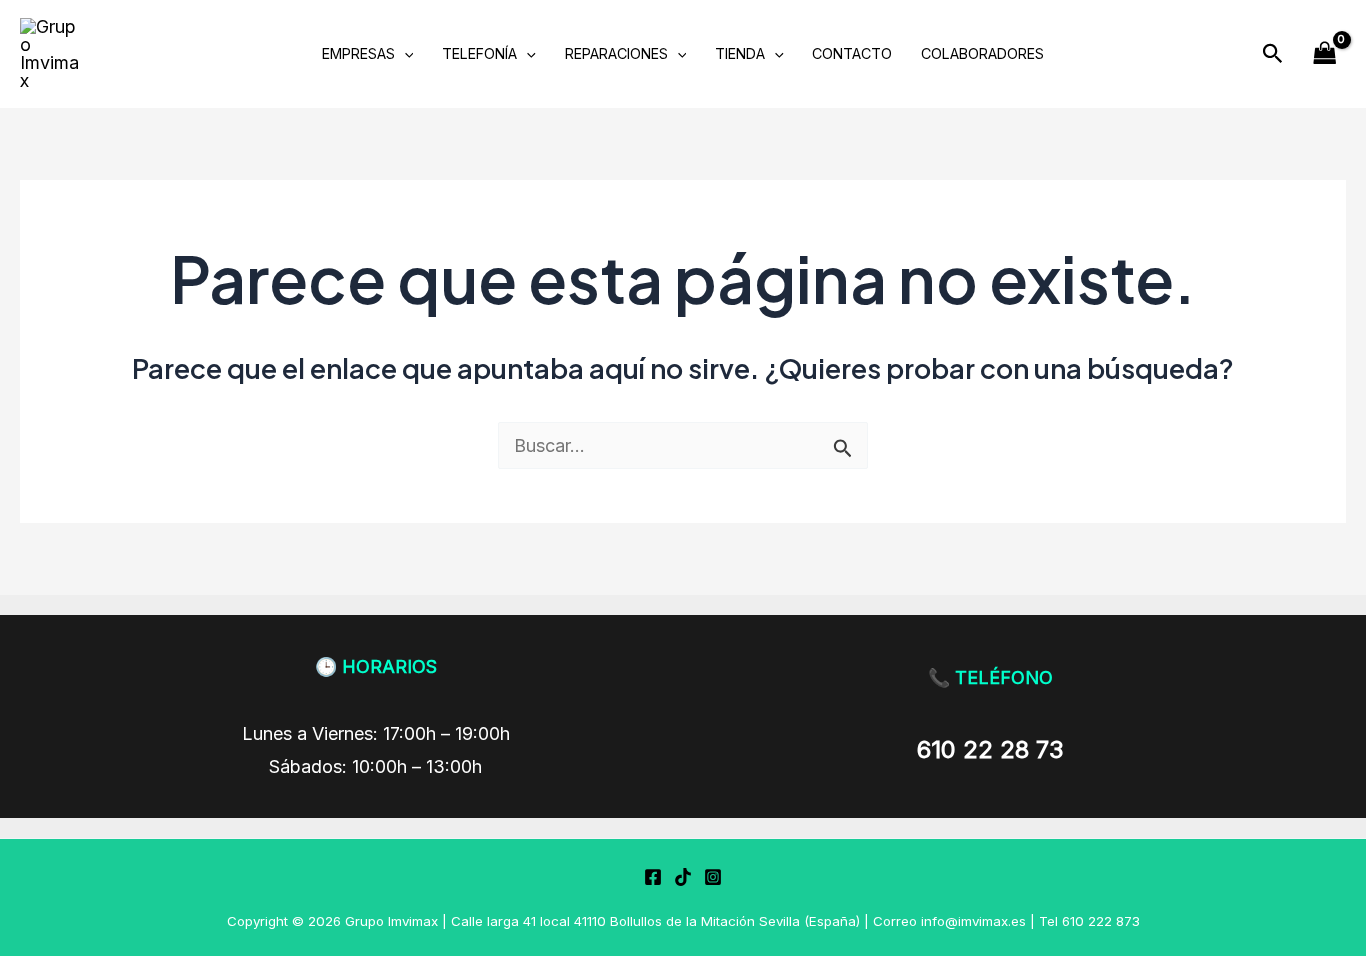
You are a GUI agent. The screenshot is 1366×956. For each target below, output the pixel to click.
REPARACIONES (616, 53)
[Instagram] (713, 877)
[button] (1273, 54)
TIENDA (740, 53)
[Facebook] (653, 877)
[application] (404, 53)
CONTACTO (852, 53)
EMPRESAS (358, 53)
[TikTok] (683, 877)
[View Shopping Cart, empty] (1325, 53)
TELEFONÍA (479, 53)
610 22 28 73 (990, 749)
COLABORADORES (982, 53)
